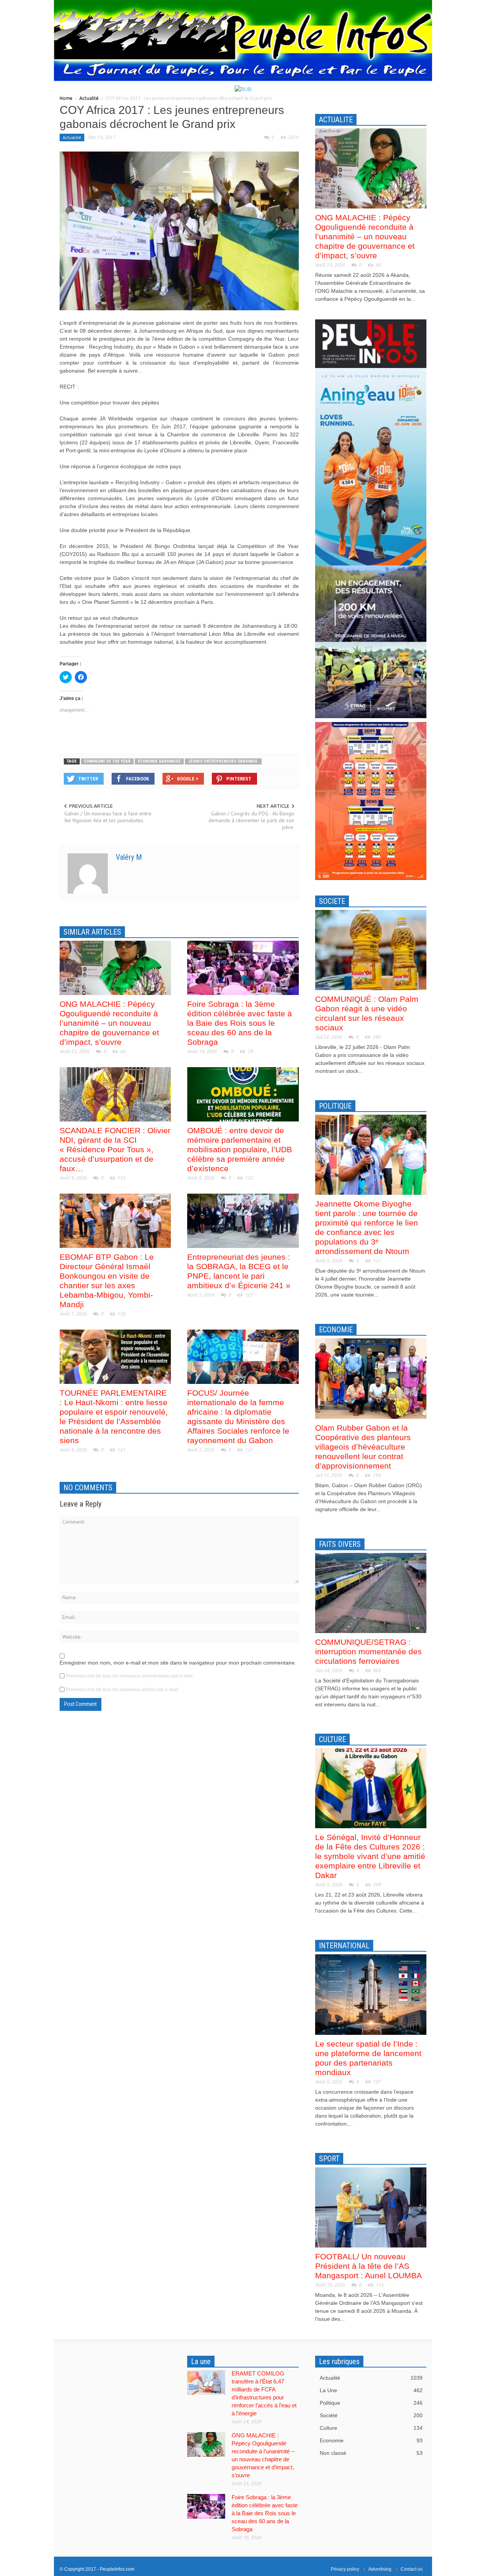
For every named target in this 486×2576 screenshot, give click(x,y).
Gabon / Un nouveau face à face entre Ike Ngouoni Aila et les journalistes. (108, 817)
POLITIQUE (335, 1106)
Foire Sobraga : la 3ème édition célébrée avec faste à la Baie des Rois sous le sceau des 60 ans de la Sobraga (240, 1023)
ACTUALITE (336, 120)
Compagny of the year (107, 761)
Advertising (380, 2569)
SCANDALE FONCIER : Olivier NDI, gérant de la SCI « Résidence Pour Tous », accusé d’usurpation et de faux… (115, 1149)
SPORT (329, 2159)
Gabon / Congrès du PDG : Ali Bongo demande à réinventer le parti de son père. (251, 820)
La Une (371, 2390)
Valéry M (129, 857)
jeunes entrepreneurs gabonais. (223, 761)
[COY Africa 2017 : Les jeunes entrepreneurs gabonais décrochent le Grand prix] (179, 231)
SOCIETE (332, 901)
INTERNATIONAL (344, 1946)
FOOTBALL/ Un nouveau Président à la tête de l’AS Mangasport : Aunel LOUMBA (368, 2266)
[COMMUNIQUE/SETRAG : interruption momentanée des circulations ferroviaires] (371, 1592)
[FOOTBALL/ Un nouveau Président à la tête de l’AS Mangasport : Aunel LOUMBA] (371, 2207)
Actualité (89, 98)
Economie (371, 2440)
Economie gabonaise (159, 761)
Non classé (371, 2453)
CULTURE (332, 1739)
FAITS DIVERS (340, 1544)
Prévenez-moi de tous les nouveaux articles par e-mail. (123, 1690)
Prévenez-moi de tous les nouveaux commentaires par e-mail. (130, 1676)
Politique (371, 2403)
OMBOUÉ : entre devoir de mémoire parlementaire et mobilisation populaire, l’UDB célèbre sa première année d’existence (240, 1149)
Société (371, 2415)
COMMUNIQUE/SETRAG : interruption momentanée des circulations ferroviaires (368, 1651)
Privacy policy (345, 2569)
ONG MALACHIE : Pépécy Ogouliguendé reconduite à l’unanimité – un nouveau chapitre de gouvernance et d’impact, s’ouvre (109, 1023)
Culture (371, 2428)
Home (66, 98)
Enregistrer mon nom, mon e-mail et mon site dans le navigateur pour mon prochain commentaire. (178, 1663)
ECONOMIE (336, 1330)
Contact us (412, 2569)
